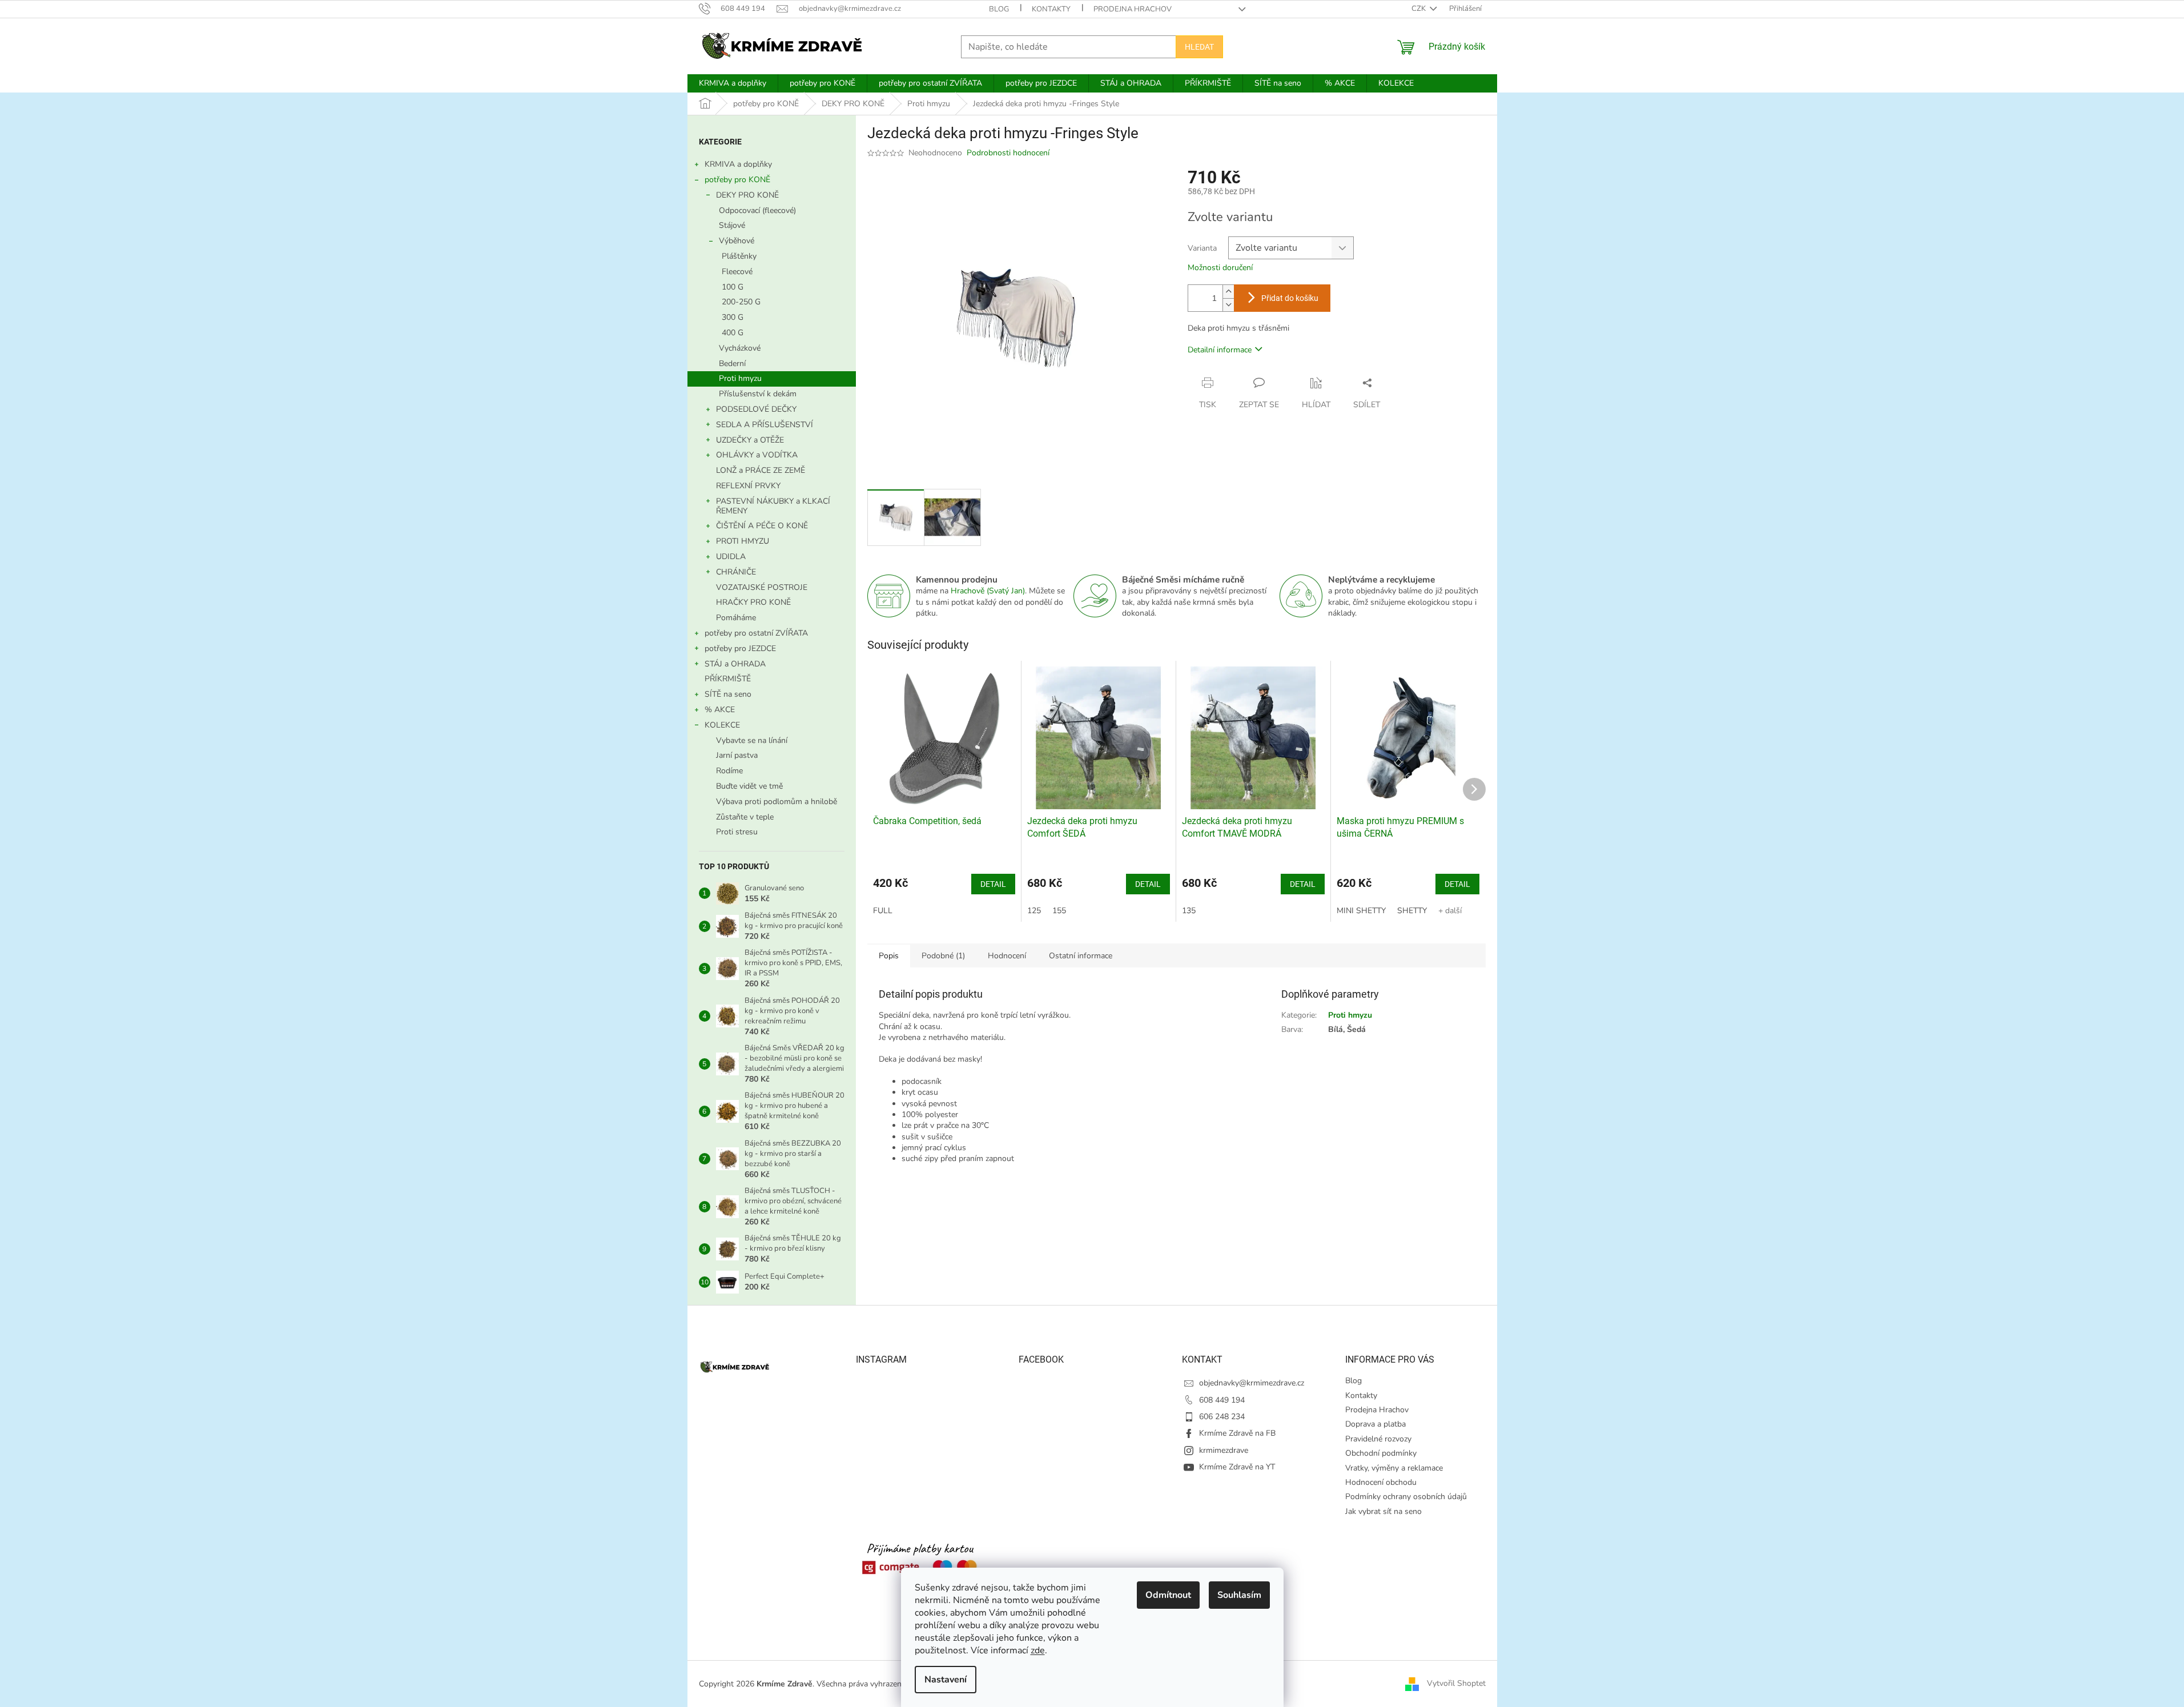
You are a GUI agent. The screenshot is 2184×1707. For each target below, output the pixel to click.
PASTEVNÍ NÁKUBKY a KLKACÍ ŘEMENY (773, 506)
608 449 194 (1222, 1400)
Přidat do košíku (1290, 298)
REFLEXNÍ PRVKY (748, 486)
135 (1189, 911)
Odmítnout (1168, 1595)
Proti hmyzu (740, 378)
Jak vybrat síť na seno (1383, 1511)
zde (1038, 1650)
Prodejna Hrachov (1133, 9)
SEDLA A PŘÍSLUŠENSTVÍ (765, 425)
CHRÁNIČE (736, 572)
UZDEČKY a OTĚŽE (750, 440)
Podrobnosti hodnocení (1008, 153)
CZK (1419, 9)
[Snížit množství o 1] (1228, 305)
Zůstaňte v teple (745, 817)
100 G (733, 287)
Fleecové (737, 272)
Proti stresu (737, 832)
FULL (883, 911)
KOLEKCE (722, 725)
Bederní (732, 364)
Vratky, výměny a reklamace (1394, 1468)
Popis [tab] (889, 956)
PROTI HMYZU (743, 541)
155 (1059, 911)
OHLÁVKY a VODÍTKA (757, 455)
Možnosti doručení (1220, 268)
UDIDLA (731, 557)
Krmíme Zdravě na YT (1237, 1467)
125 (1034, 911)
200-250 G (741, 302)
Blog (999, 9)
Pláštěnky (739, 256)
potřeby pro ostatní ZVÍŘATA (756, 633)
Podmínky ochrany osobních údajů (1406, 1497)
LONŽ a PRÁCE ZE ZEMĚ (761, 470)
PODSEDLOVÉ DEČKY (756, 409)
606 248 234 (1222, 1417)
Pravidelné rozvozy (1378, 1439)
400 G (733, 333)
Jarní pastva (737, 755)
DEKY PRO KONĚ (747, 195)
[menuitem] (733, 83)
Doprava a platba (1375, 1424)
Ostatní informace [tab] (1081, 956)
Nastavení (946, 1680)
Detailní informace (1220, 350)
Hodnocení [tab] (1007, 956)
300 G (733, 317)
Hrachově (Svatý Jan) (988, 591)
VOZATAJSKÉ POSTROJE (762, 587)
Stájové (732, 225)
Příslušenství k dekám (758, 394)
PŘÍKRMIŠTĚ (728, 679)
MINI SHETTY (1361, 911)
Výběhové (737, 241)
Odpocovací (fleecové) (757, 210)
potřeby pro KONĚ (737, 180)
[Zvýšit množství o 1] (1228, 292)
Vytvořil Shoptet (1456, 1683)
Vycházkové (740, 348)
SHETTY (1412, 911)
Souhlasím (1239, 1595)
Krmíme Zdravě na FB (1237, 1433)
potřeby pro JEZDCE (740, 648)
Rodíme (729, 771)
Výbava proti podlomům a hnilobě (777, 802)
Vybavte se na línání (752, 740)
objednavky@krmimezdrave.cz (1252, 1383)
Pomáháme (736, 618)
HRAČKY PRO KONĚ (753, 602)
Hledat (1199, 47)
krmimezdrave (1224, 1450)
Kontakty (1051, 9)
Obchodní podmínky (1381, 1453)
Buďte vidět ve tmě (749, 786)
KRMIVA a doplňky (738, 164)
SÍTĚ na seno (728, 694)
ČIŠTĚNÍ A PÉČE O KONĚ (762, 526)
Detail (993, 884)
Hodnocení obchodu (1381, 1482)
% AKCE (720, 710)
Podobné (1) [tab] (943, 956)
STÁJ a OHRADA (735, 664)
